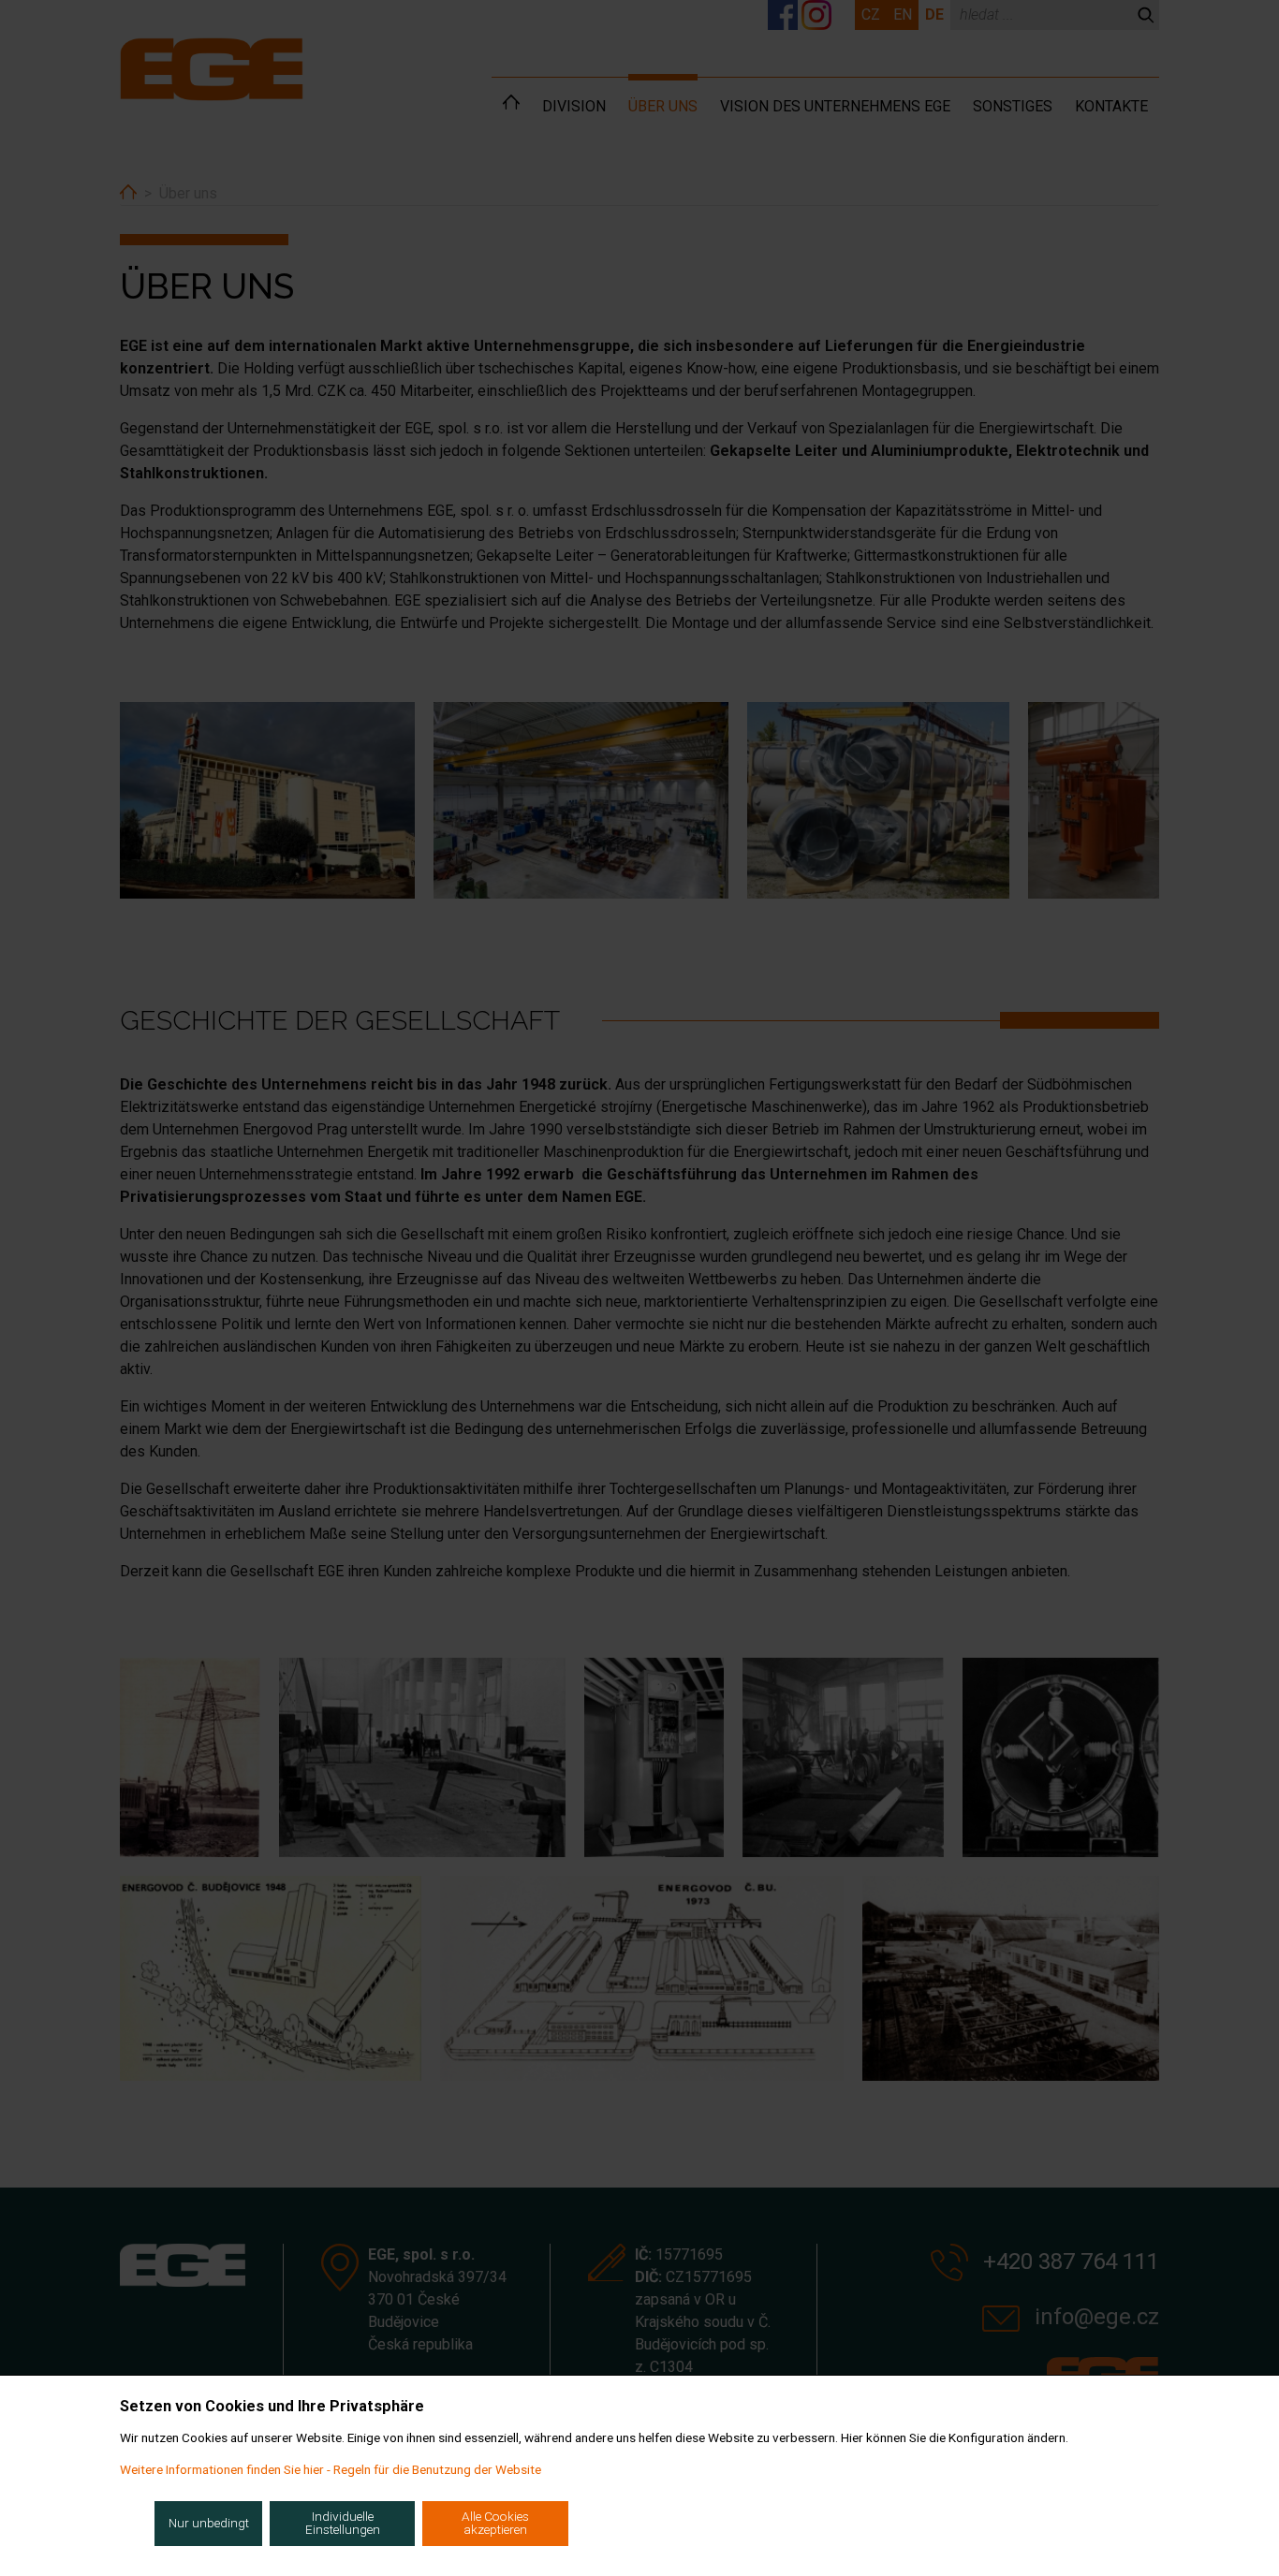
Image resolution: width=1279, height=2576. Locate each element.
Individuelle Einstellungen (343, 2523)
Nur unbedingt (209, 2523)
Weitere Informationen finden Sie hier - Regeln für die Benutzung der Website (331, 2469)
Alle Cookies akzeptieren (495, 2523)
